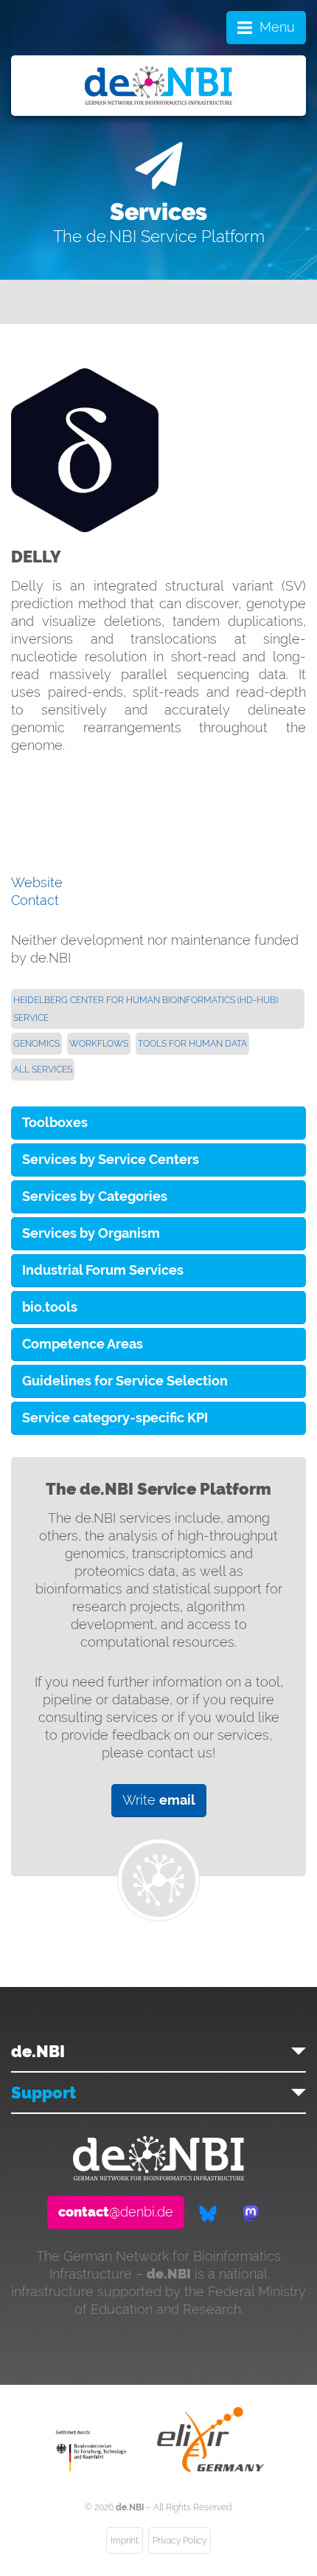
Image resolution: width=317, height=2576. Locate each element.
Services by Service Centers (111, 1159)
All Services (43, 1070)
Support (43, 2093)
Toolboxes (55, 1122)
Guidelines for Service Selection (125, 1381)
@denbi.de (116, 2212)
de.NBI (38, 2051)
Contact (35, 900)
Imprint (125, 2541)
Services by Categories (95, 1196)
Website (37, 882)
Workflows (99, 1044)
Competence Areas (83, 1344)
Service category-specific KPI (115, 1418)
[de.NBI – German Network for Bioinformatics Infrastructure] (158, 2176)
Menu (277, 27)
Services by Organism (91, 1233)
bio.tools (50, 1307)
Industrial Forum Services (103, 1270)
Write (159, 1800)
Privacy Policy (180, 2541)
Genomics (36, 1044)
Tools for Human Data (192, 1044)
